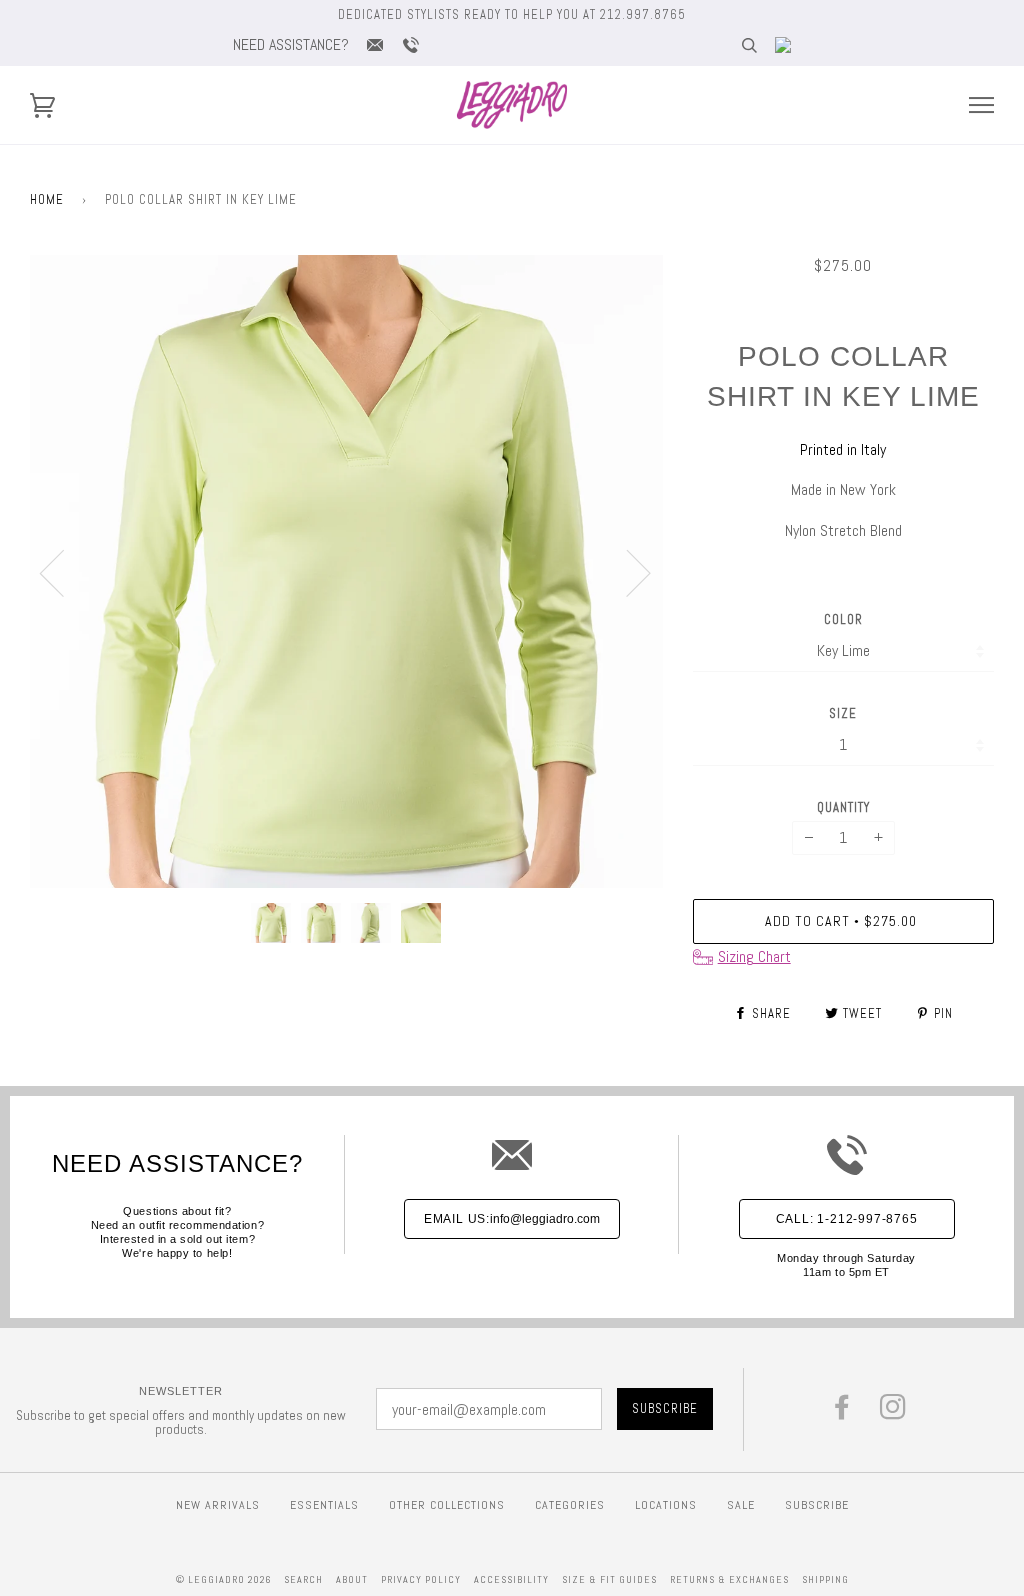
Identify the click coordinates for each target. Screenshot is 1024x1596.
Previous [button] (64, 572)
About (352, 1579)
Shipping (825, 1579)
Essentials (324, 1505)
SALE (741, 1505)
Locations (666, 1505)
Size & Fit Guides (609, 1579)
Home (47, 199)
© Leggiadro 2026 (223, 1579)
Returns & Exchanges (729, 1579)
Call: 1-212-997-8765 (847, 1219)
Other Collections (447, 1505)
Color (843, 619)
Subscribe (817, 1505)
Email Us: (512, 1219)
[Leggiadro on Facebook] (842, 1412)
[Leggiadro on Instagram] (893, 1412)
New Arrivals (218, 1505)
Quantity (843, 807)
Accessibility (511, 1579)
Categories (570, 1505)
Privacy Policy (421, 1579)
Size (843, 713)
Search (303, 1579)
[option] (346, 571)
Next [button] (626, 572)
